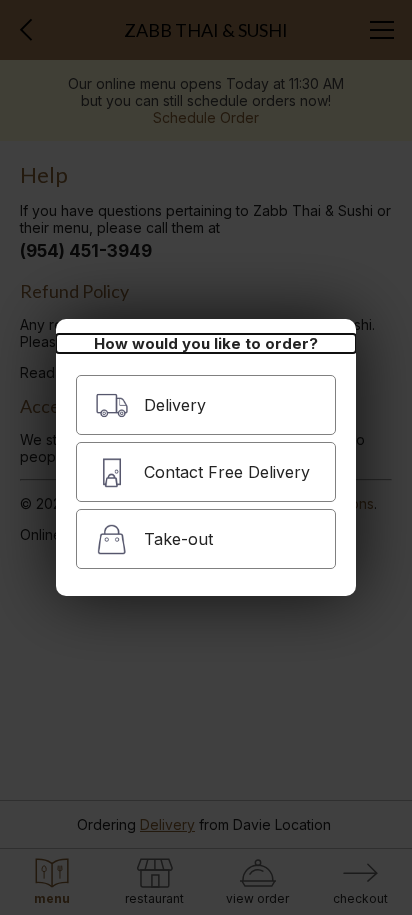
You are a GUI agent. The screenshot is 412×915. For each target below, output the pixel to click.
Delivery (175, 405)
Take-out (178, 539)
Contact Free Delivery (227, 472)
